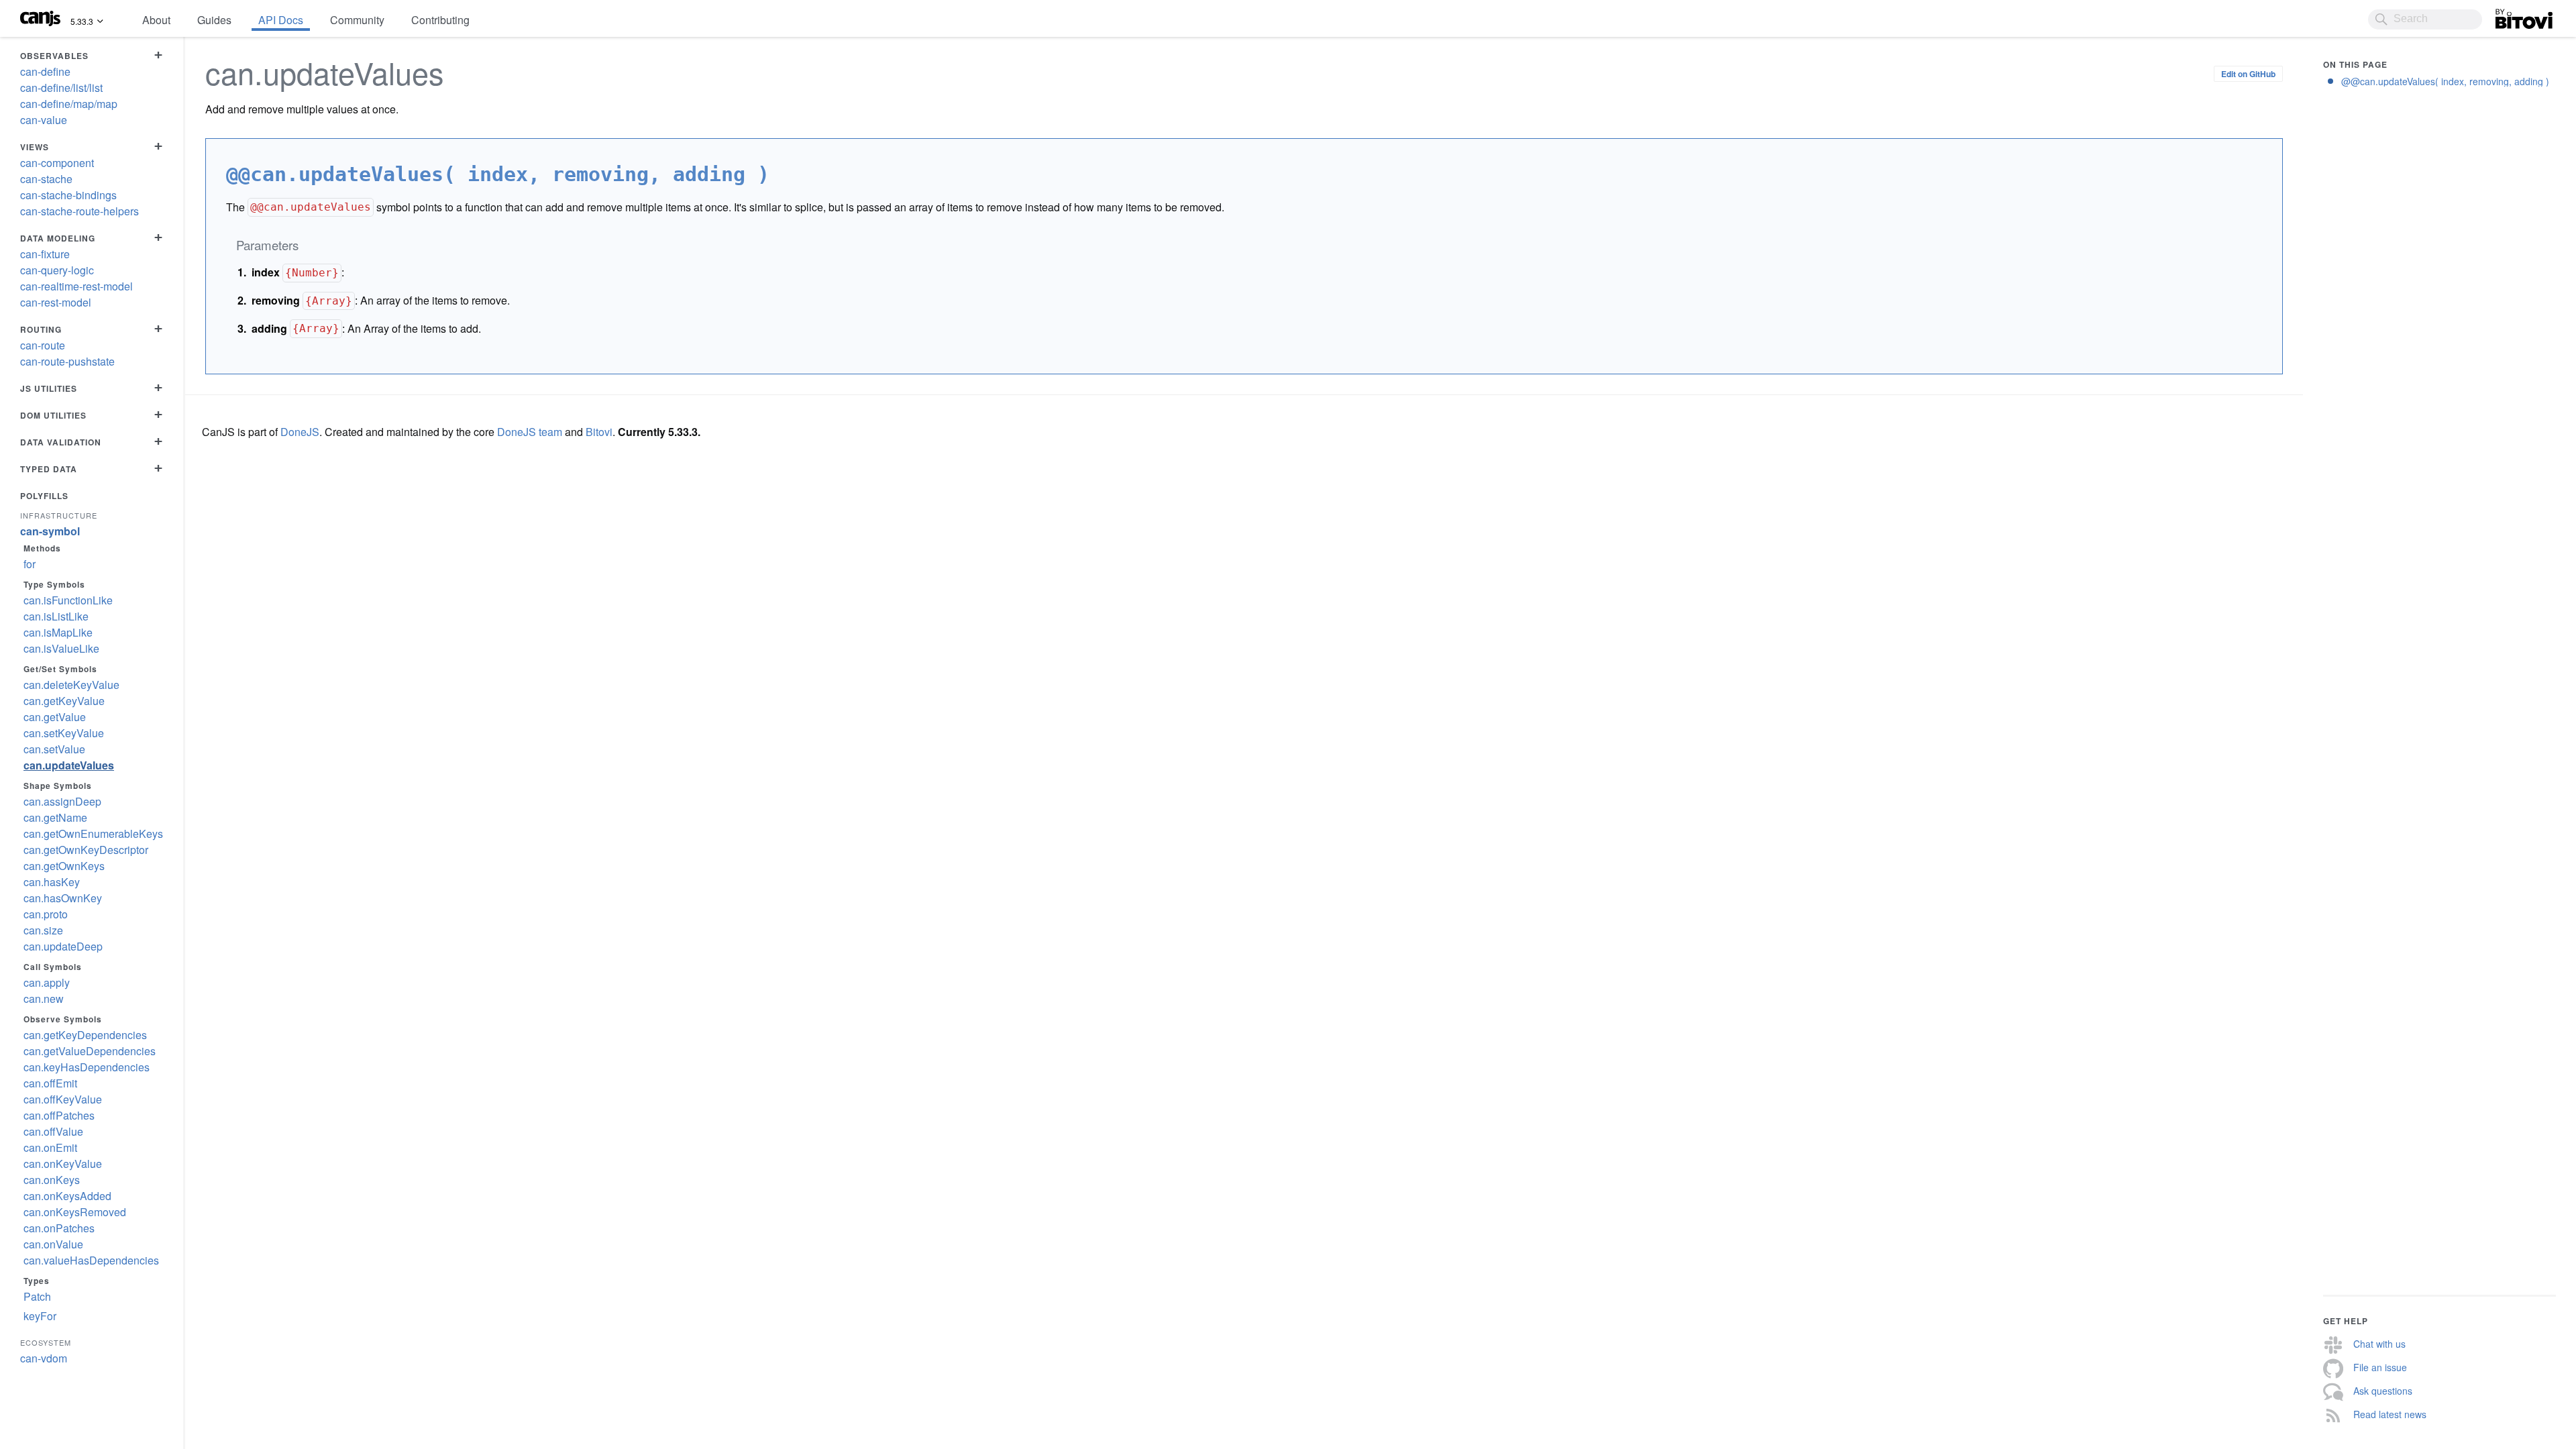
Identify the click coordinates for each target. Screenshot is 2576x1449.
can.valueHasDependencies (91, 1260)
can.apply (47, 982)
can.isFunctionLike (68, 600)
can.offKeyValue (63, 1099)
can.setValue (54, 749)
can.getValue (55, 717)
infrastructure (59, 515)
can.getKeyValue (64, 701)
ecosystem (46, 1342)
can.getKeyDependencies (85, 1035)
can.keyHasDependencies (87, 1067)
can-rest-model (56, 302)
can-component (57, 163)
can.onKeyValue (63, 1164)
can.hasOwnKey (63, 898)
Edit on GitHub (2248, 74)
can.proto (46, 914)
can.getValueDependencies (90, 1051)
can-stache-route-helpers (79, 211)
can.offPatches (59, 1115)
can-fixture (45, 254)
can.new (44, 999)
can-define (45, 71)
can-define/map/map (69, 104)
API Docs (281, 20)
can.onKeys (52, 1180)
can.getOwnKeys (64, 866)
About (156, 20)
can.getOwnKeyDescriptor (86, 850)
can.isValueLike (61, 648)
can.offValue (53, 1131)
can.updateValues (69, 765)
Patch (37, 1296)
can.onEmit (50, 1147)
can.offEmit (50, 1083)
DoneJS (300, 432)
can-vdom (44, 1358)
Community (357, 20)
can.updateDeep (63, 946)
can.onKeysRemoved (75, 1212)
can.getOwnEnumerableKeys (93, 834)
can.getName (55, 817)
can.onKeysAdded (67, 1196)
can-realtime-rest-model (76, 286)
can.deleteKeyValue (71, 685)
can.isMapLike (58, 632)
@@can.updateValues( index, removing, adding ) (2445, 81)
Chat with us (2379, 1344)
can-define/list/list (61, 88)
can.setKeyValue (64, 733)
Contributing (440, 20)
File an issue (2380, 1367)
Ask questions (2383, 1391)
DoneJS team (530, 432)
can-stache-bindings (68, 195)
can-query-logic (57, 270)
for (30, 564)
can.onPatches (59, 1228)
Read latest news (2390, 1414)
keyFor (40, 1316)
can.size (43, 930)
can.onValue (53, 1244)
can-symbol (50, 531)
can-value (44, 120)
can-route (43, 345)
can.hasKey (52, 882)
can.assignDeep (62, 801)
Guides (214, 20)
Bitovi (2509, 15)
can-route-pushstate (67, 361)
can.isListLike (56, 616)
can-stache (46, 179)
